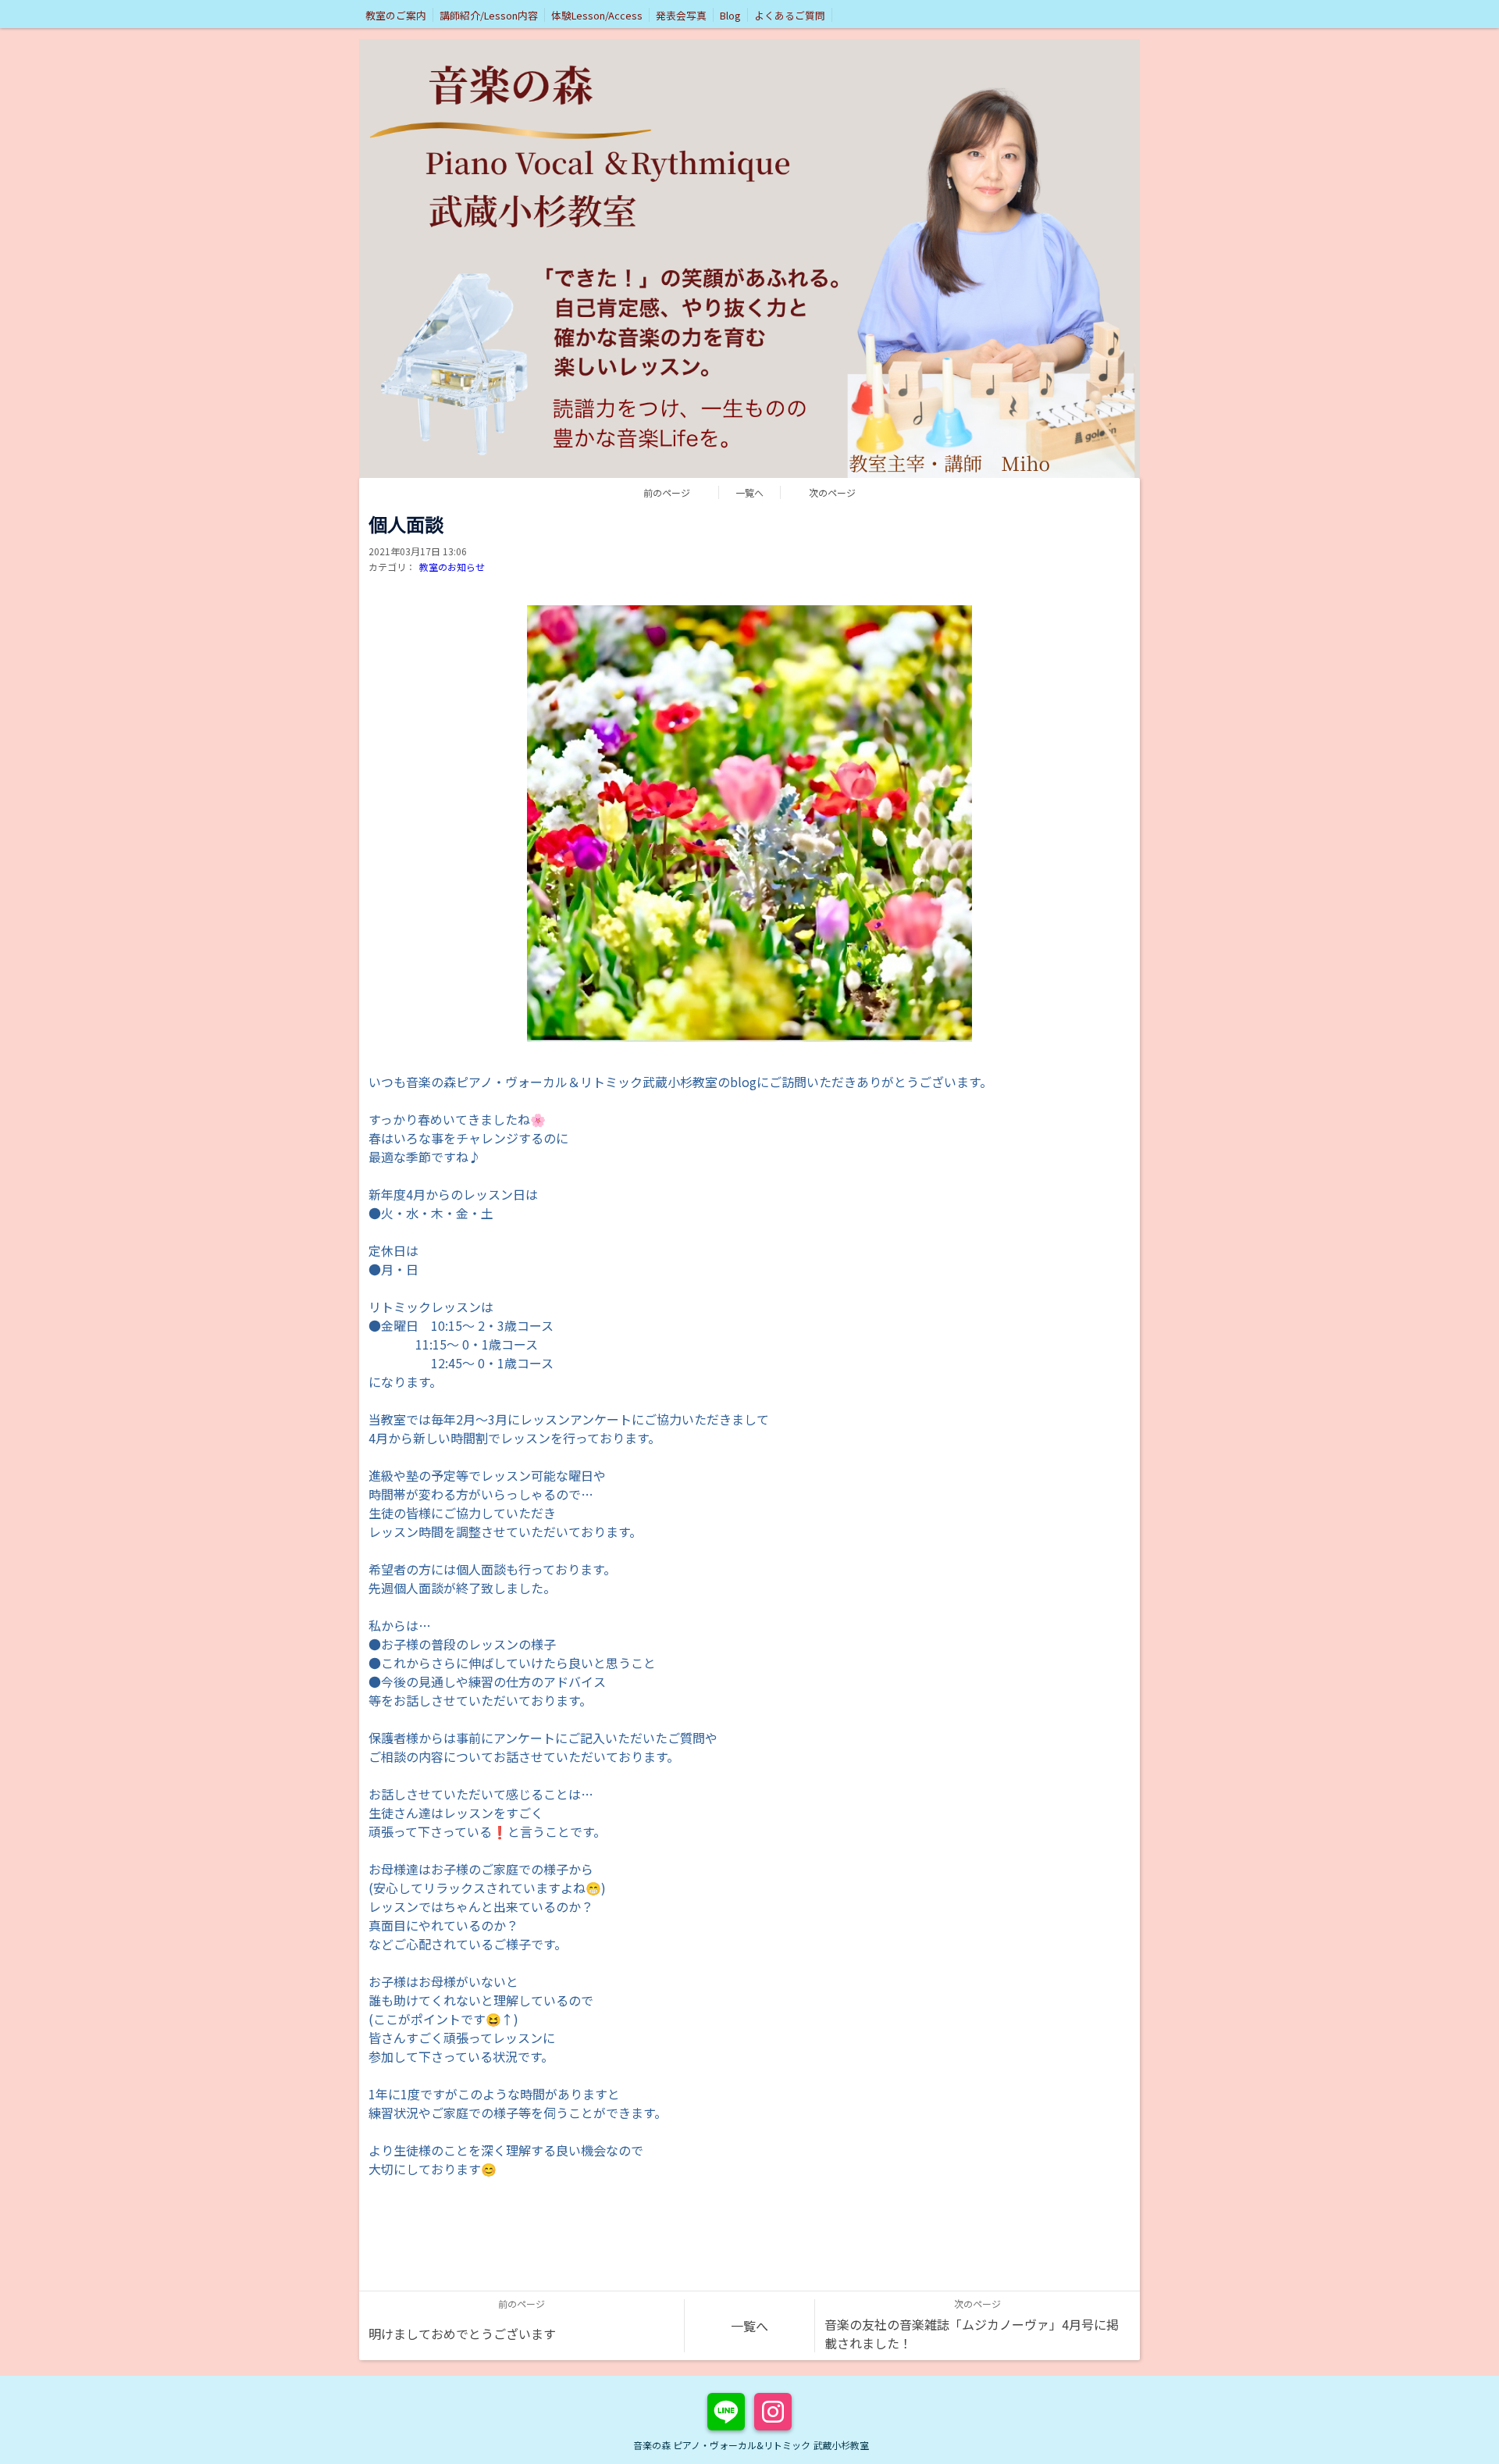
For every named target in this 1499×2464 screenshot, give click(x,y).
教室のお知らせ (452, 567)
